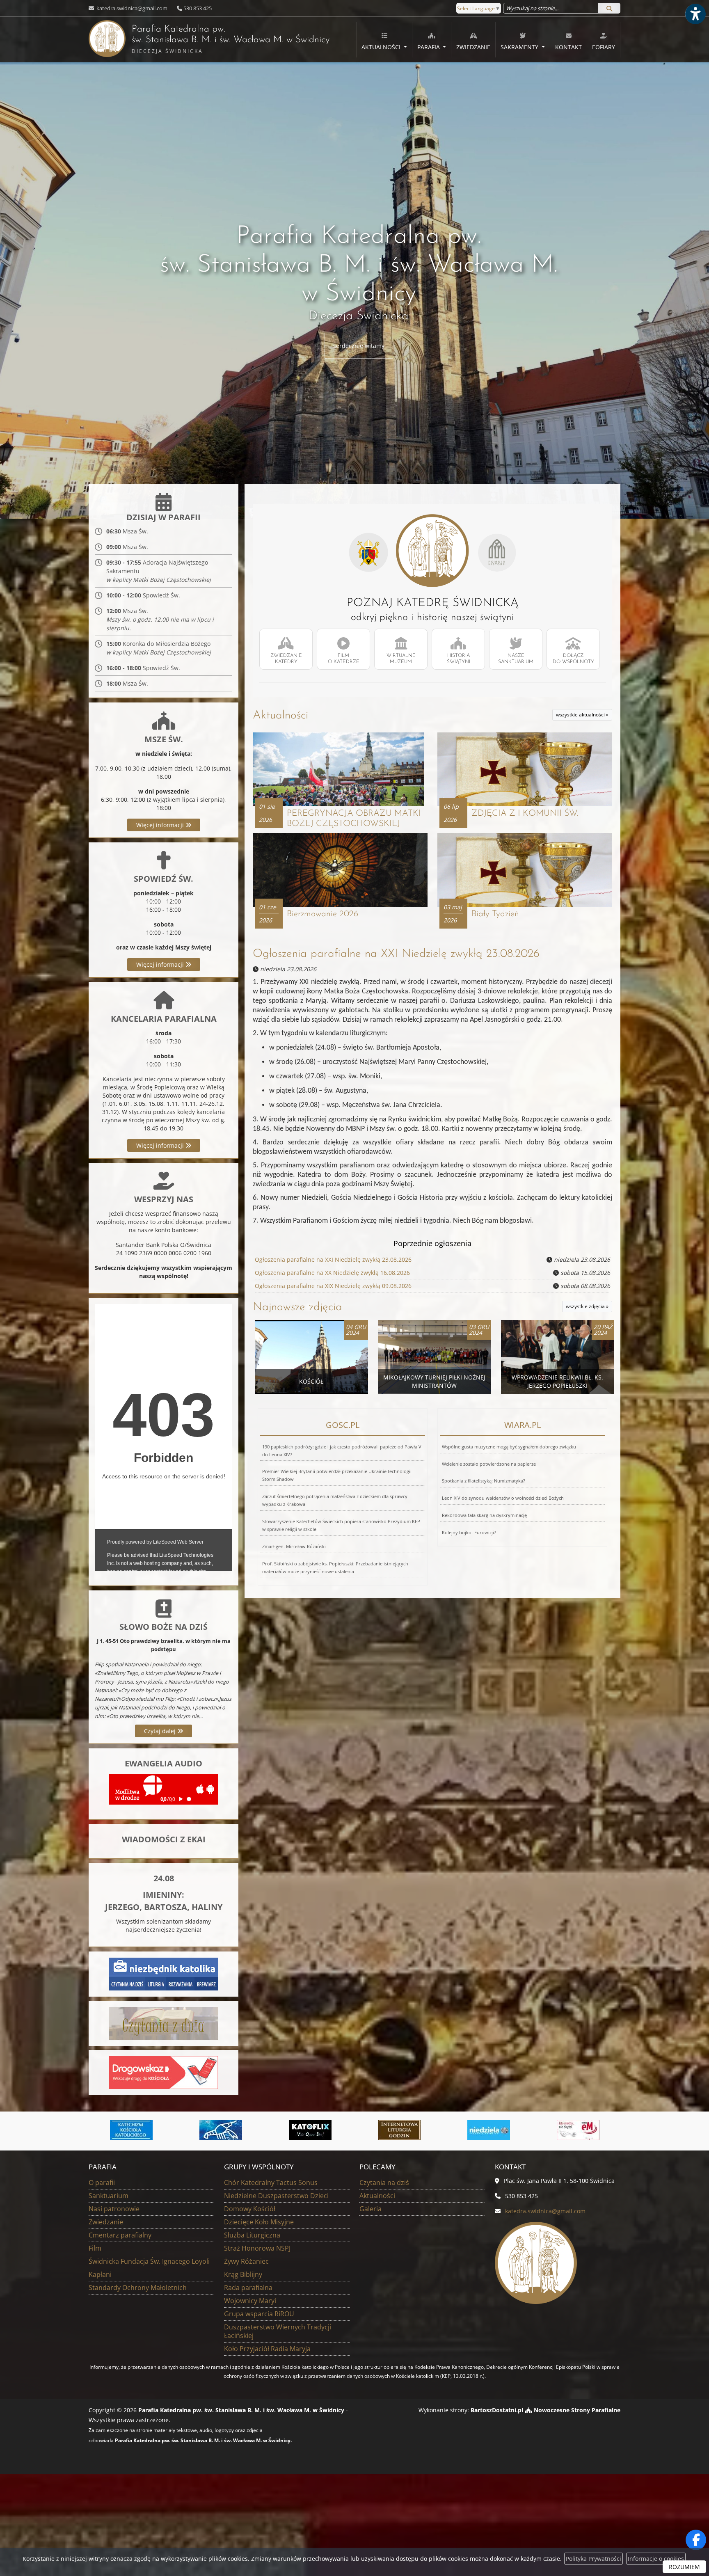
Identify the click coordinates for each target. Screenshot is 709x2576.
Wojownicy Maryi (250, 2301)
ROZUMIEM (684, 2567)
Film (95, 2248)
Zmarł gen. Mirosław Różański (294, 1546)
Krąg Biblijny (243, 2274)
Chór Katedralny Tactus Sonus (271, 2183)
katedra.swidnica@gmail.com (131, 8)
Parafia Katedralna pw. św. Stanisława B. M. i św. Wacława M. (209, 40)
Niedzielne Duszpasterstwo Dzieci (276, 2196)
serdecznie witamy (359, 346)
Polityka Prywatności (594, 2559)
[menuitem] (384, 40)
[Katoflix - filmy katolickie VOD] (221, 2130)
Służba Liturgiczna (252, 2235)
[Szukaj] (609, 8)
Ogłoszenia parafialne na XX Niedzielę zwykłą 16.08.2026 (332, 1273)
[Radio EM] (489, 2130)
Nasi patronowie (114, 2209)
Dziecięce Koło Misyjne (259, 2222)
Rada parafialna (248, 2288)
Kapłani (100, 2274)
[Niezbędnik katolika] (164, 1973)
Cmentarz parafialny (120, 2235)
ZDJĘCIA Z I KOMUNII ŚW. (525, 813)
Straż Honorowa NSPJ (257, 2248)
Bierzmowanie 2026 (322, 914)
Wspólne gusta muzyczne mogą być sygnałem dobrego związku (509, 1447)
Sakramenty (520, 47)
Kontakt (568, 47)
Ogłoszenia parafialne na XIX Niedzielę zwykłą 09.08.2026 (333, 1286)
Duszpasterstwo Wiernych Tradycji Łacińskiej (278, 2331)
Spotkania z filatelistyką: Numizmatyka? (484, 1481)
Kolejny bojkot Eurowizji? (469, 1532)
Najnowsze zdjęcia (297, 1307)
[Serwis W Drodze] (578, 2130)
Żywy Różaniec (246, 2261)
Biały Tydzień (495, 914)
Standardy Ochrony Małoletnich (138, 2288)
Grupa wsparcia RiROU (259, 2314)
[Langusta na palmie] (131, 2130)
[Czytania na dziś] (164, 2023)
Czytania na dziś (384, 2183)
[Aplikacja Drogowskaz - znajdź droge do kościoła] (164, 2072)
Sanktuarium (109, 2196)
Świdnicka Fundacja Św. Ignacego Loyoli (149, 2261)
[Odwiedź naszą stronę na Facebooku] (696, 2540)
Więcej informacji (161, 825)
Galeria (371, 2209)
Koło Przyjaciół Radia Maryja (267, 2349)
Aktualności (382, 47)
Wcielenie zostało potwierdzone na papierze (489, 1464)
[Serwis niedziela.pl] (399, 2130)
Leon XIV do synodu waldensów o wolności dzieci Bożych (503, 1498)
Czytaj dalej (161, 1731)
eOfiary (604, 47)
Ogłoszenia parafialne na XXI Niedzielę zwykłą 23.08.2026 (396, 954)
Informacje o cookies (656, 2559)
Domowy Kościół (250, 2209)
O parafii (102, 2183)
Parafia (429, 47)
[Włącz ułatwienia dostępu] (695, 14)
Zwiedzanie (473, 47)
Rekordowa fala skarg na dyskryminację (484, 1515)
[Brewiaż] (310, 2130)
